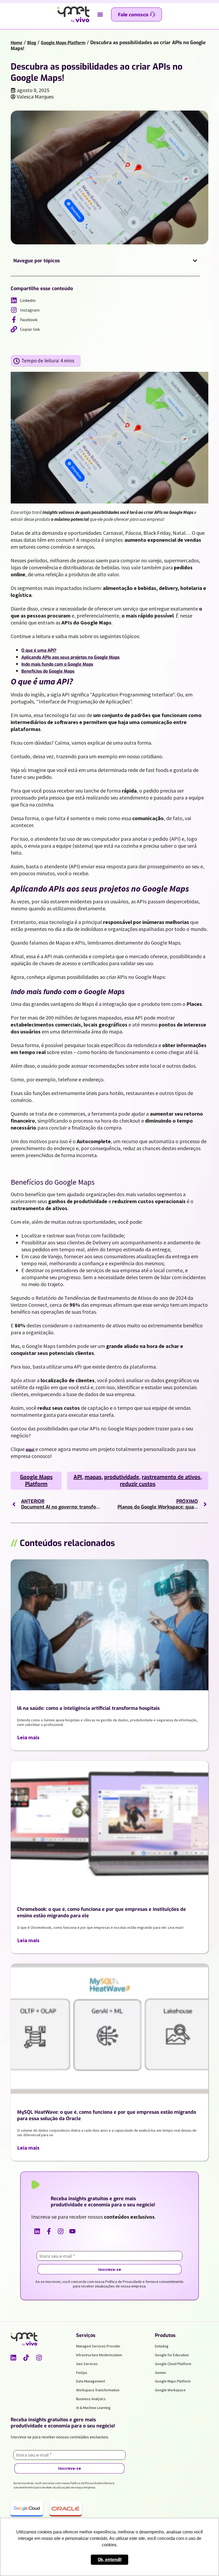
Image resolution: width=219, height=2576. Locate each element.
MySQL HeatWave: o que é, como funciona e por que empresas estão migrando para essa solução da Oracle (107, 2115)
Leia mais (28, 1737)
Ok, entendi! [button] (110, 2560)
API (78, 1477)
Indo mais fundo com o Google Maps (57, 664)
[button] (100, 15)
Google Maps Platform (63, 43)
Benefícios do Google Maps (48, 671)
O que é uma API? (39, 650)
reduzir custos (138, 1484)
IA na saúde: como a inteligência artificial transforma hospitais (88, 1708)
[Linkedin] (13, 2358)
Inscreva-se (110, 2269)
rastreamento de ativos (171, 1477)
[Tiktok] (26, 2358)
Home (17, 43)
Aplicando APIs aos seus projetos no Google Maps (71, 657)
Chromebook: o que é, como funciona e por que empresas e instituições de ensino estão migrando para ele (101, 1912)
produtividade (122, 1477)
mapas (93, 1477)
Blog (32, 43)
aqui (30, 1450)
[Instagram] (39, 2358)
